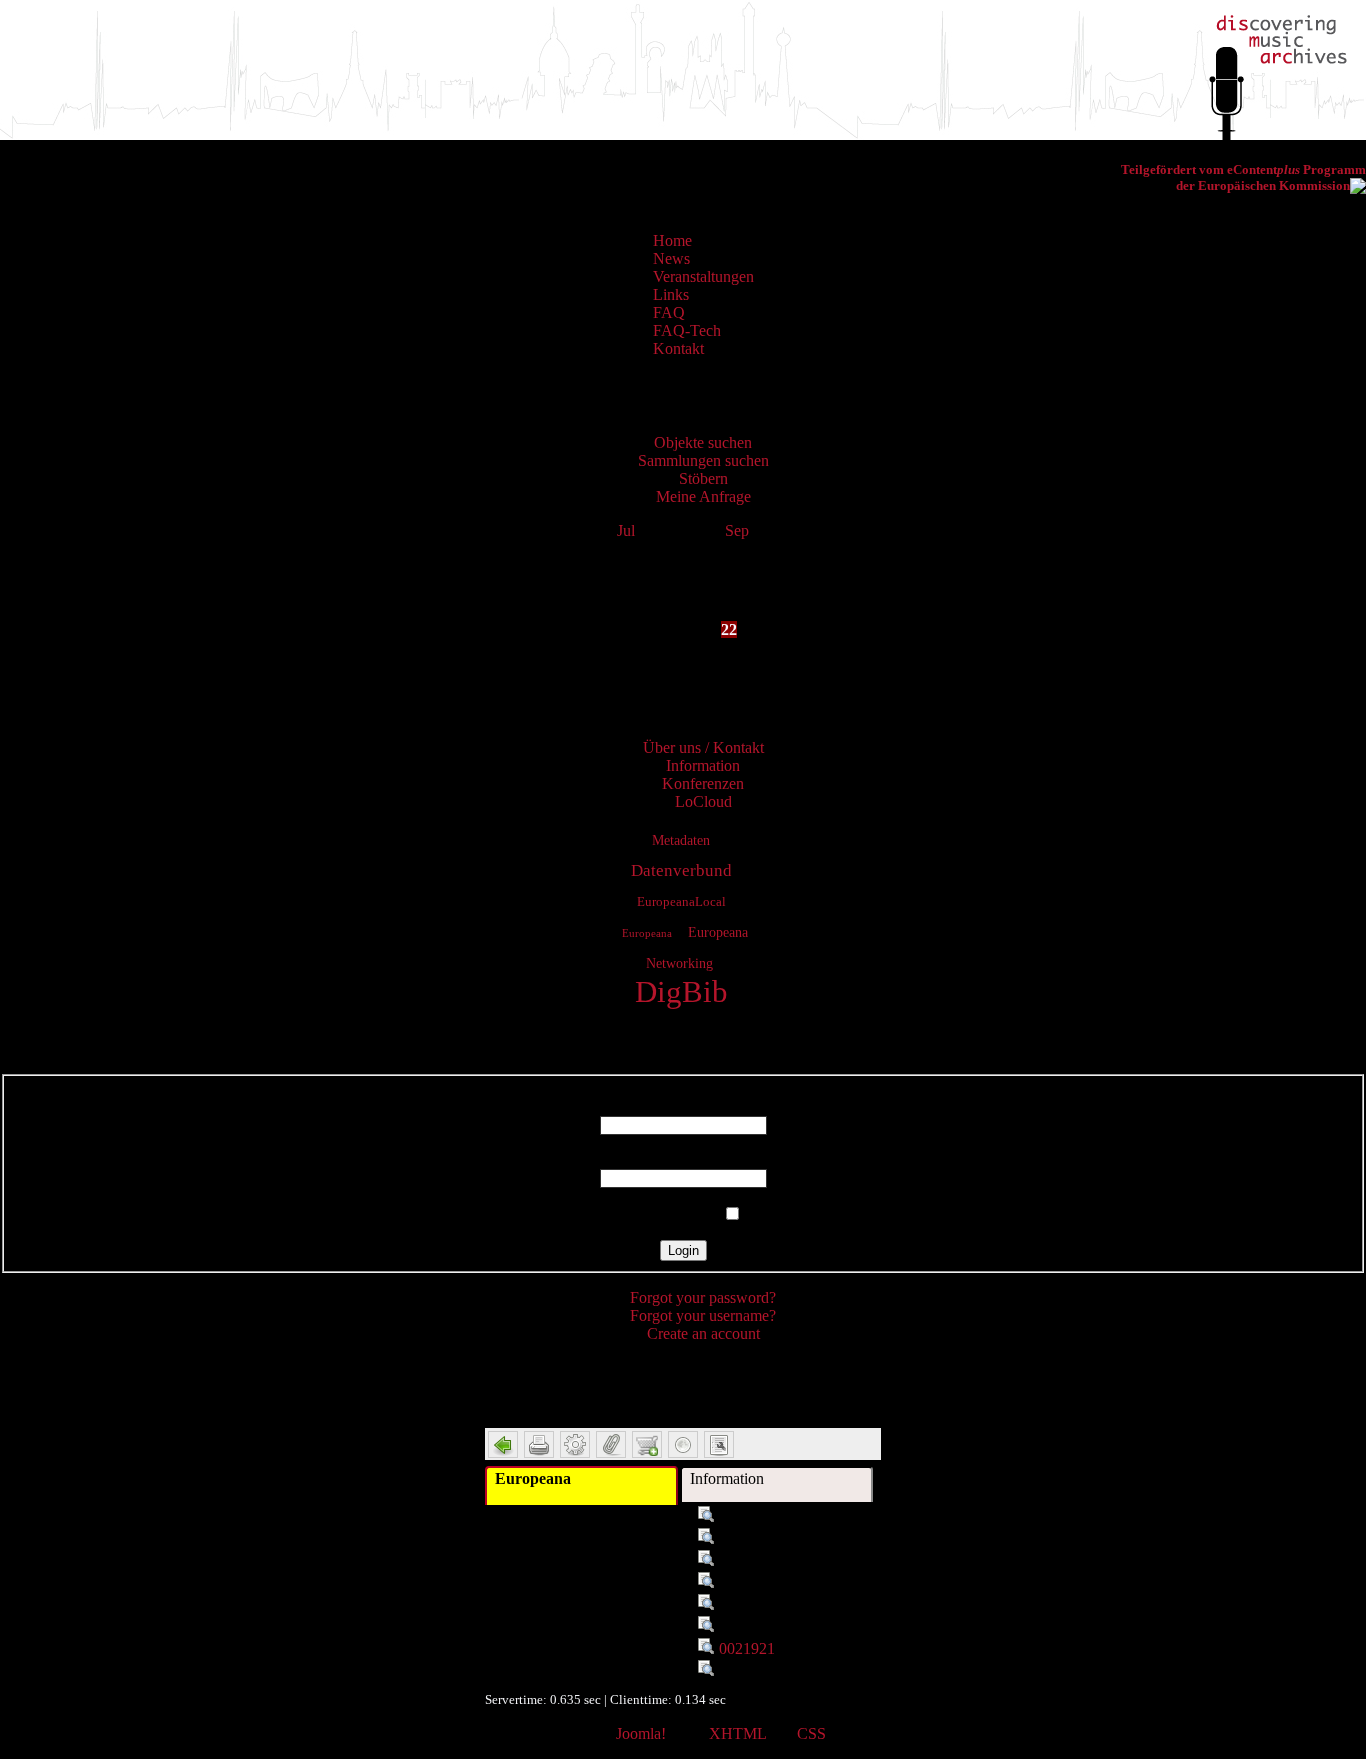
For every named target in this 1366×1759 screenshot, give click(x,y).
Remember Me (671, 1214)
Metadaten (681, 840)
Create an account (703, 1333)
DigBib (681, 992)
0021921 (747, 1648)
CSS (811, 1733)
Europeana (647, 933)
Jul (626, 530)
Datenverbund (681, 870)
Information (727, 1478)
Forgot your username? (703, 1315)
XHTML (737, 1733)
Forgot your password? (703, 1297)
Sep (737, 530)
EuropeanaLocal (681, 902)
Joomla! (641, 1733)
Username (683, 1106)
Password (683, 1159)
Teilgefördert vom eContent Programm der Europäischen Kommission (1243, 177)
